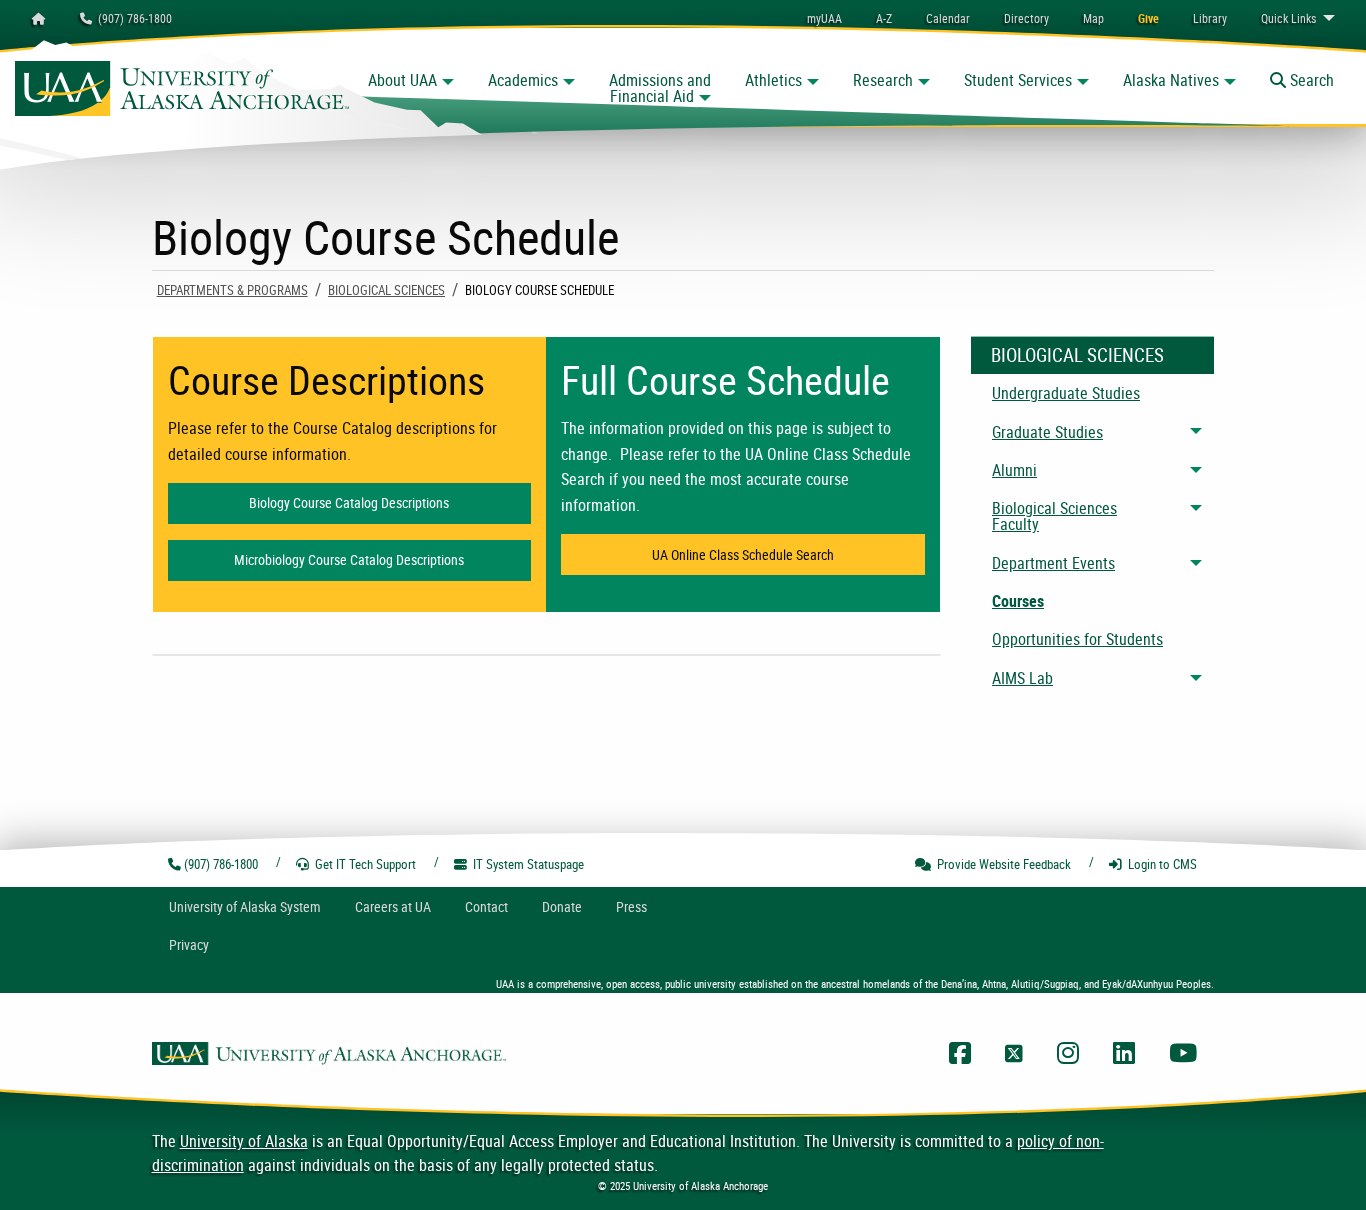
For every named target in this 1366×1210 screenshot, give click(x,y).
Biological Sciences (386, 290)
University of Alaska (244, 1141)
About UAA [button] (402, 80)
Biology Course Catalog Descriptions (390, 502)
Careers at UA (393, 906)
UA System (245, 906)
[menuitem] (948, 18)
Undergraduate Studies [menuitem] (1066, 393)
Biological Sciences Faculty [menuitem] (1054, 516)
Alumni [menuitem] (1014, 470)
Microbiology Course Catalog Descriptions (382, 559)
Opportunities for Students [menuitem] (1077, 639)
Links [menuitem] (1288, 18)
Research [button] (883, 80)
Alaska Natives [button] (1171, 80)
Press (631, 906)
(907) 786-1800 (132, 18)
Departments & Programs (232, 290)
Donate (562, 906)
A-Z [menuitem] (884, 18)
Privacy (189, 944)
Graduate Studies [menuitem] (1047, 432)
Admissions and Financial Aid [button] (660, 88)
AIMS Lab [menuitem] (1022, 678)
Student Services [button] (1018, 80)
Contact (486, 906)
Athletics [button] (773, 80)
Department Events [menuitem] (1053, 563)
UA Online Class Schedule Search (788, 554)
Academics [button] (523, 80)
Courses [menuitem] (1018, 601)
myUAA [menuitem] (824, 18)
